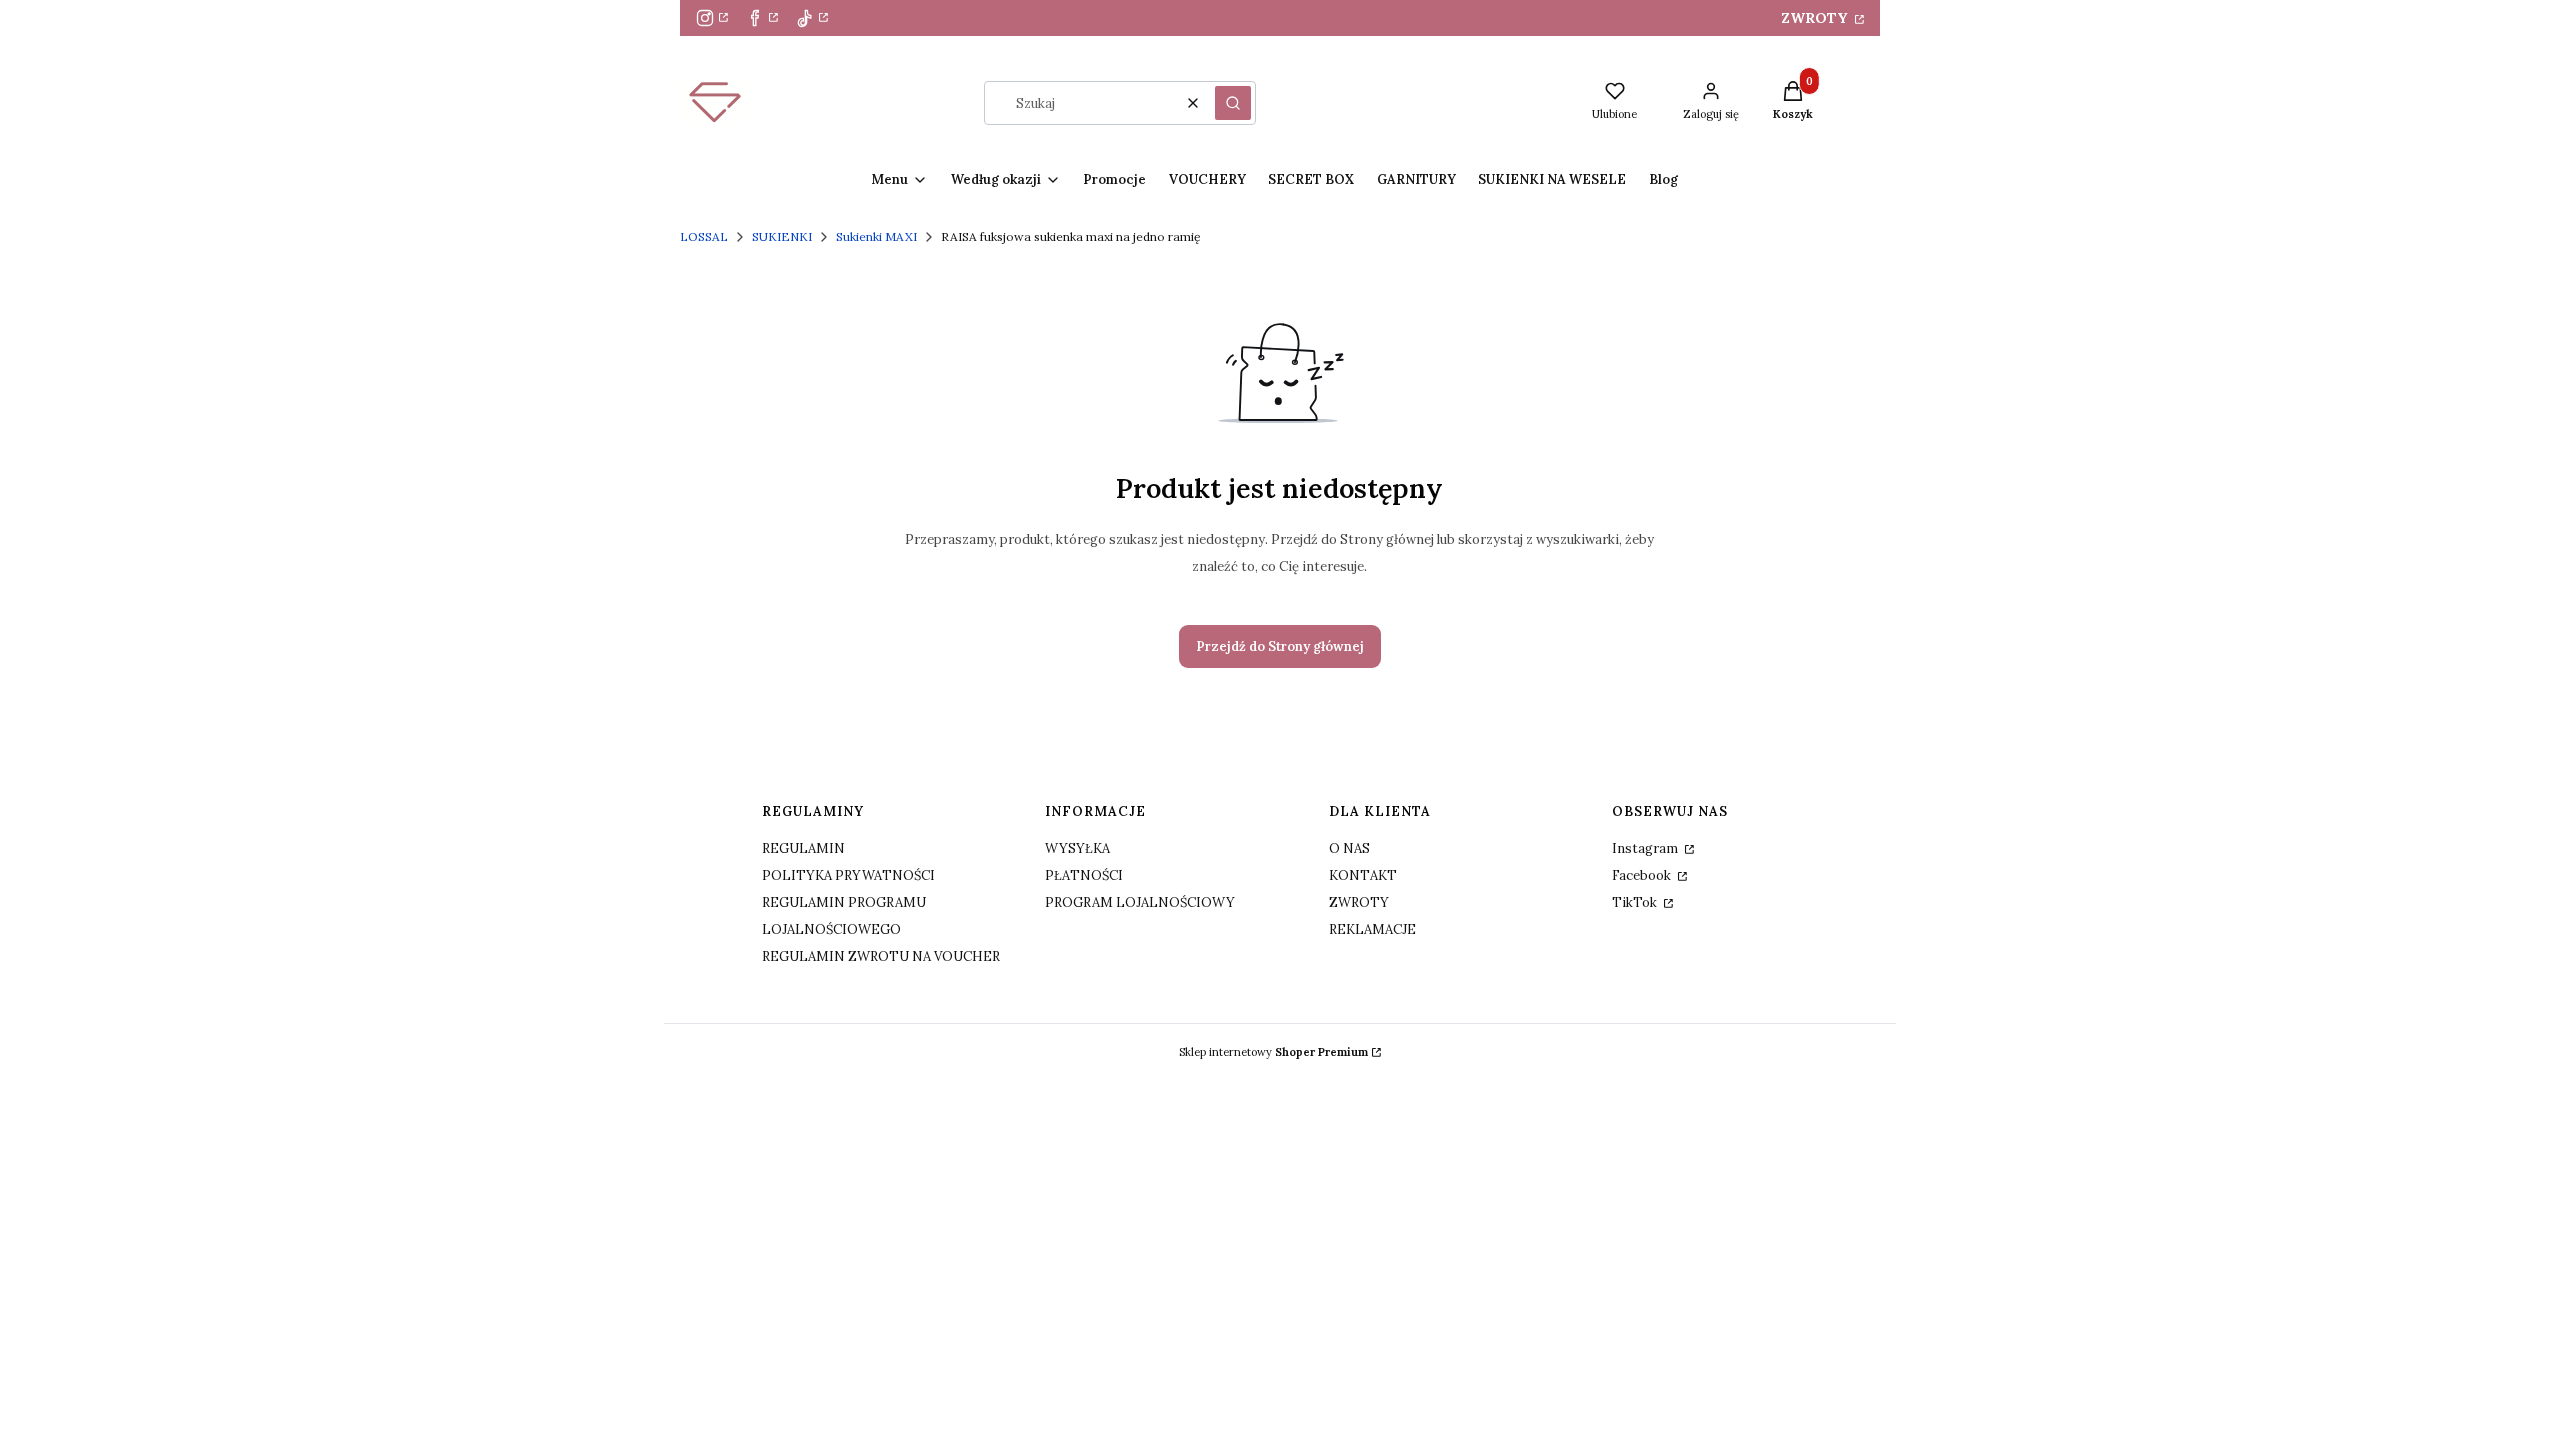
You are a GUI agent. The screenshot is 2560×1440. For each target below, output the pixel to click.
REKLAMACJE (1372, 929)
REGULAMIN (803, 848)
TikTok (1636, 902)
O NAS (1349, 848)
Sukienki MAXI (876, 236)
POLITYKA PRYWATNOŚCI (848, 875)
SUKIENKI (782, 236)
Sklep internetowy (1273, 1052)
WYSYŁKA (1077, 848)
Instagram (1646, 848)
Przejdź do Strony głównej (1280, 646)
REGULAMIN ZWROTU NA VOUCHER (881, 956)
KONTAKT (1363, 875)
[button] (1233, 103)
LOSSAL (704, 236)
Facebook (1643, 875)
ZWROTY (1816, 18)
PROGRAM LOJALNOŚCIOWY (1140, 902)
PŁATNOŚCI (1084, 875)
